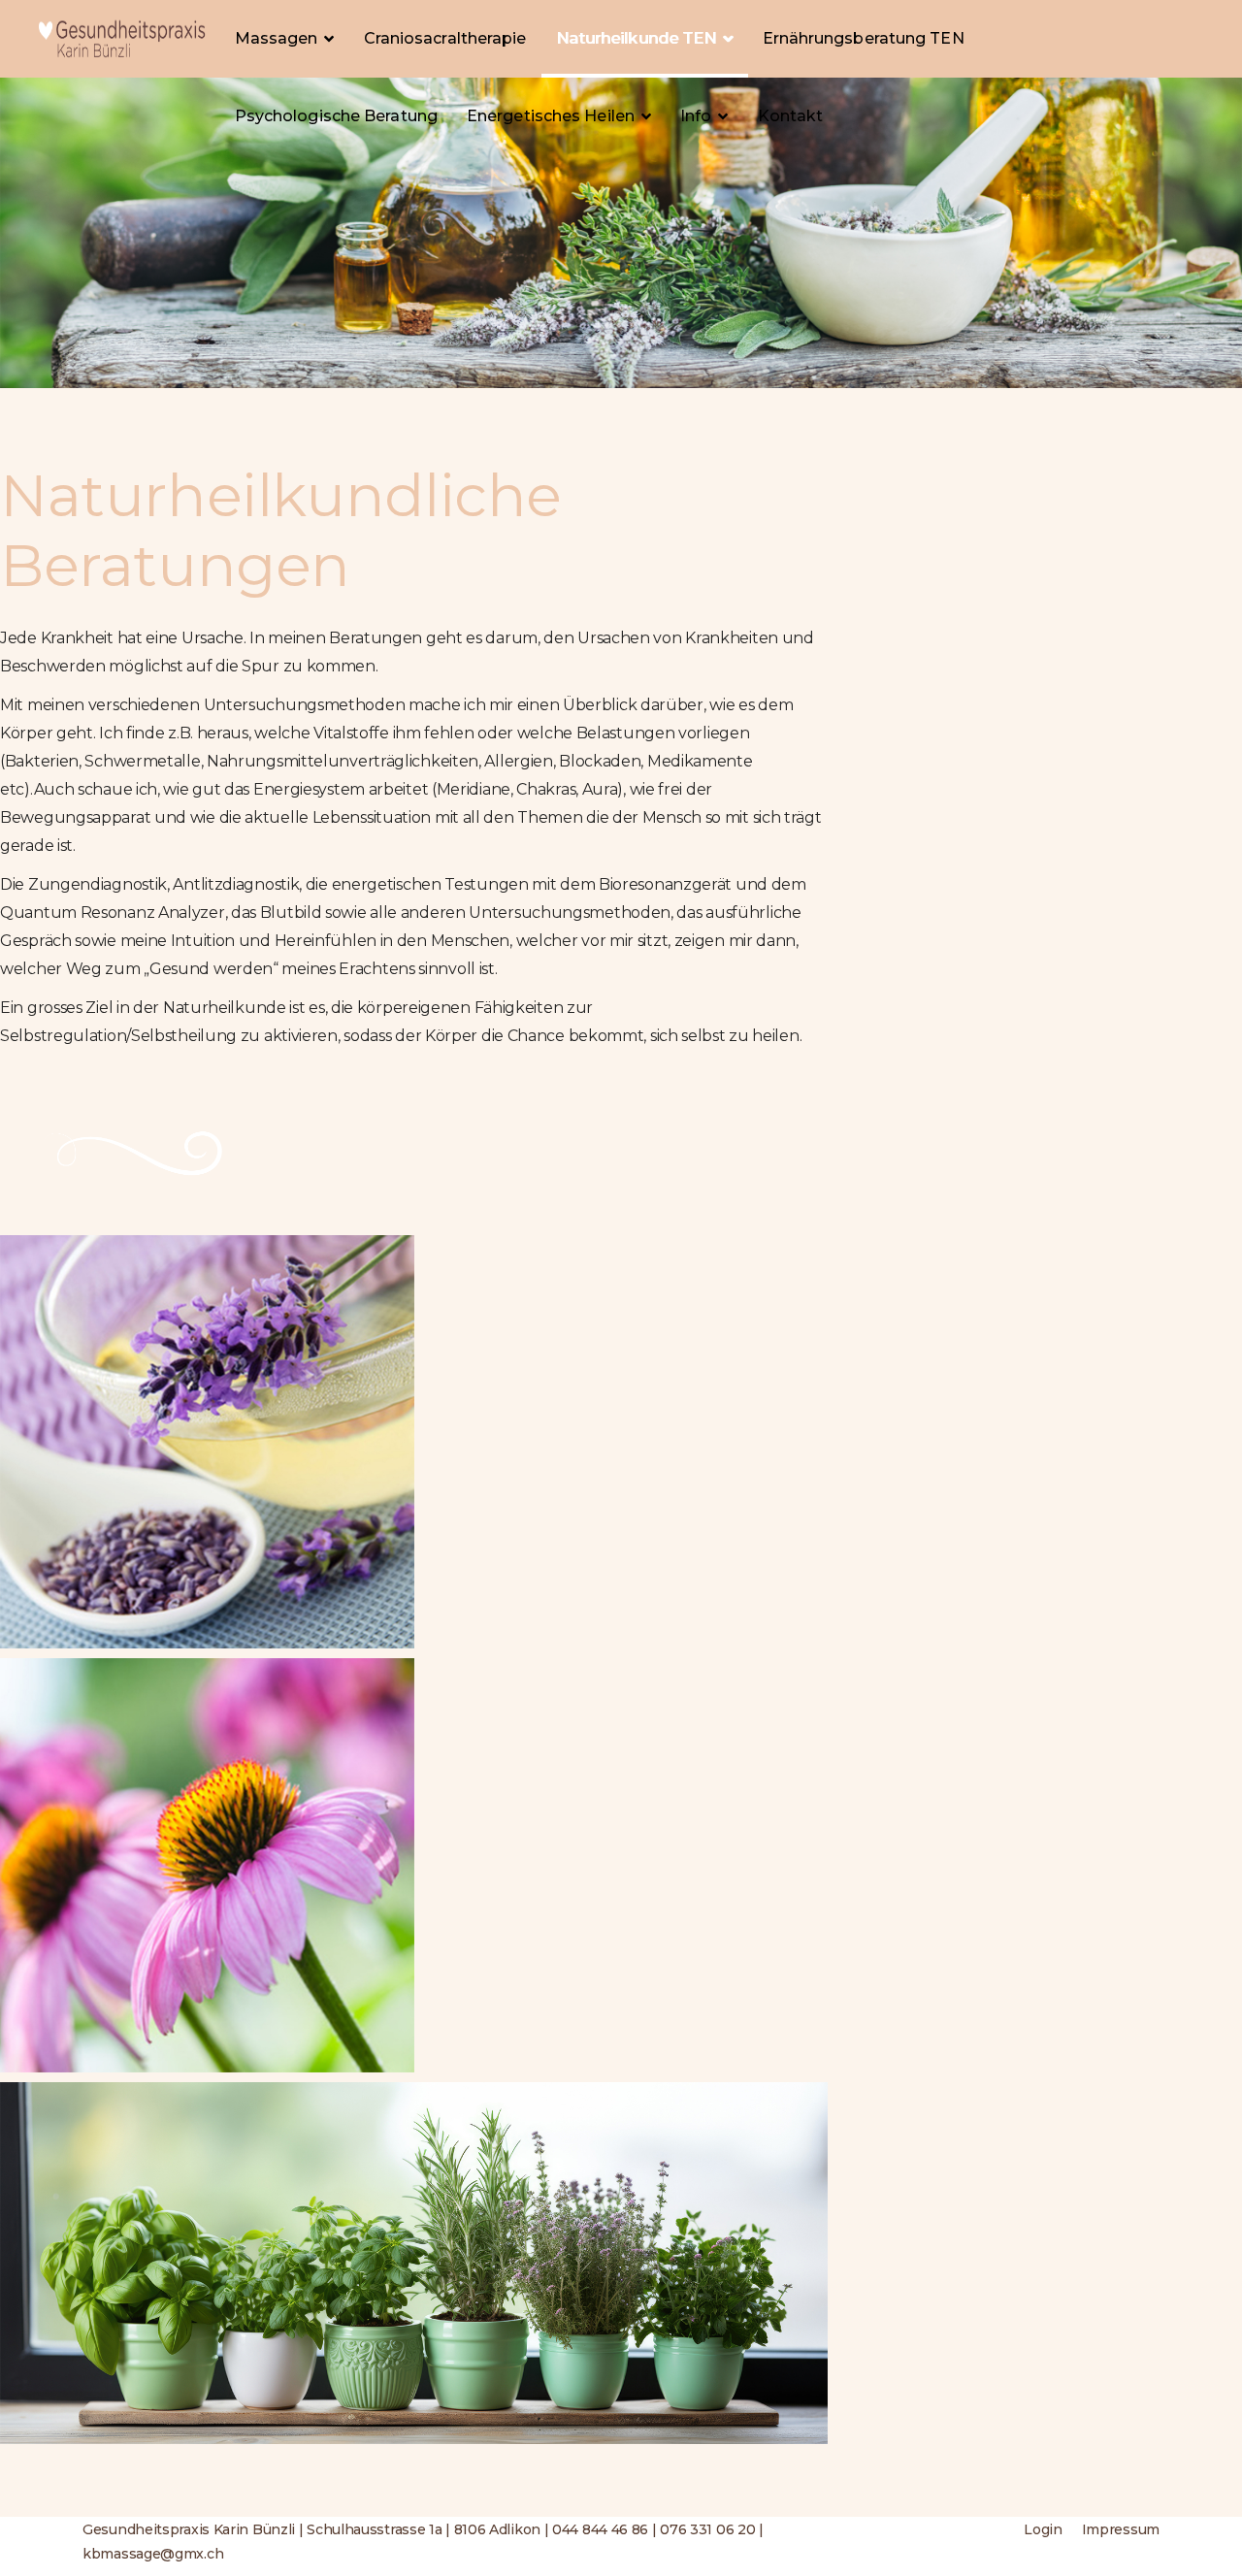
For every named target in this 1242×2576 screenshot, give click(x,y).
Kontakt (791, 116)
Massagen (277, 38)
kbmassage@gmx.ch (153, 2554)
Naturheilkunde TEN (637, 38)
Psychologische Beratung (336, 116)
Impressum (1121, 2529)
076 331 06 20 (707, 2529)
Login (1043, 2529)
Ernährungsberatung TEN (864, 38)
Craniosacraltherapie (445, 38)
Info (696, 116)
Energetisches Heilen (551, 116)
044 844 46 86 (600, 2529)
